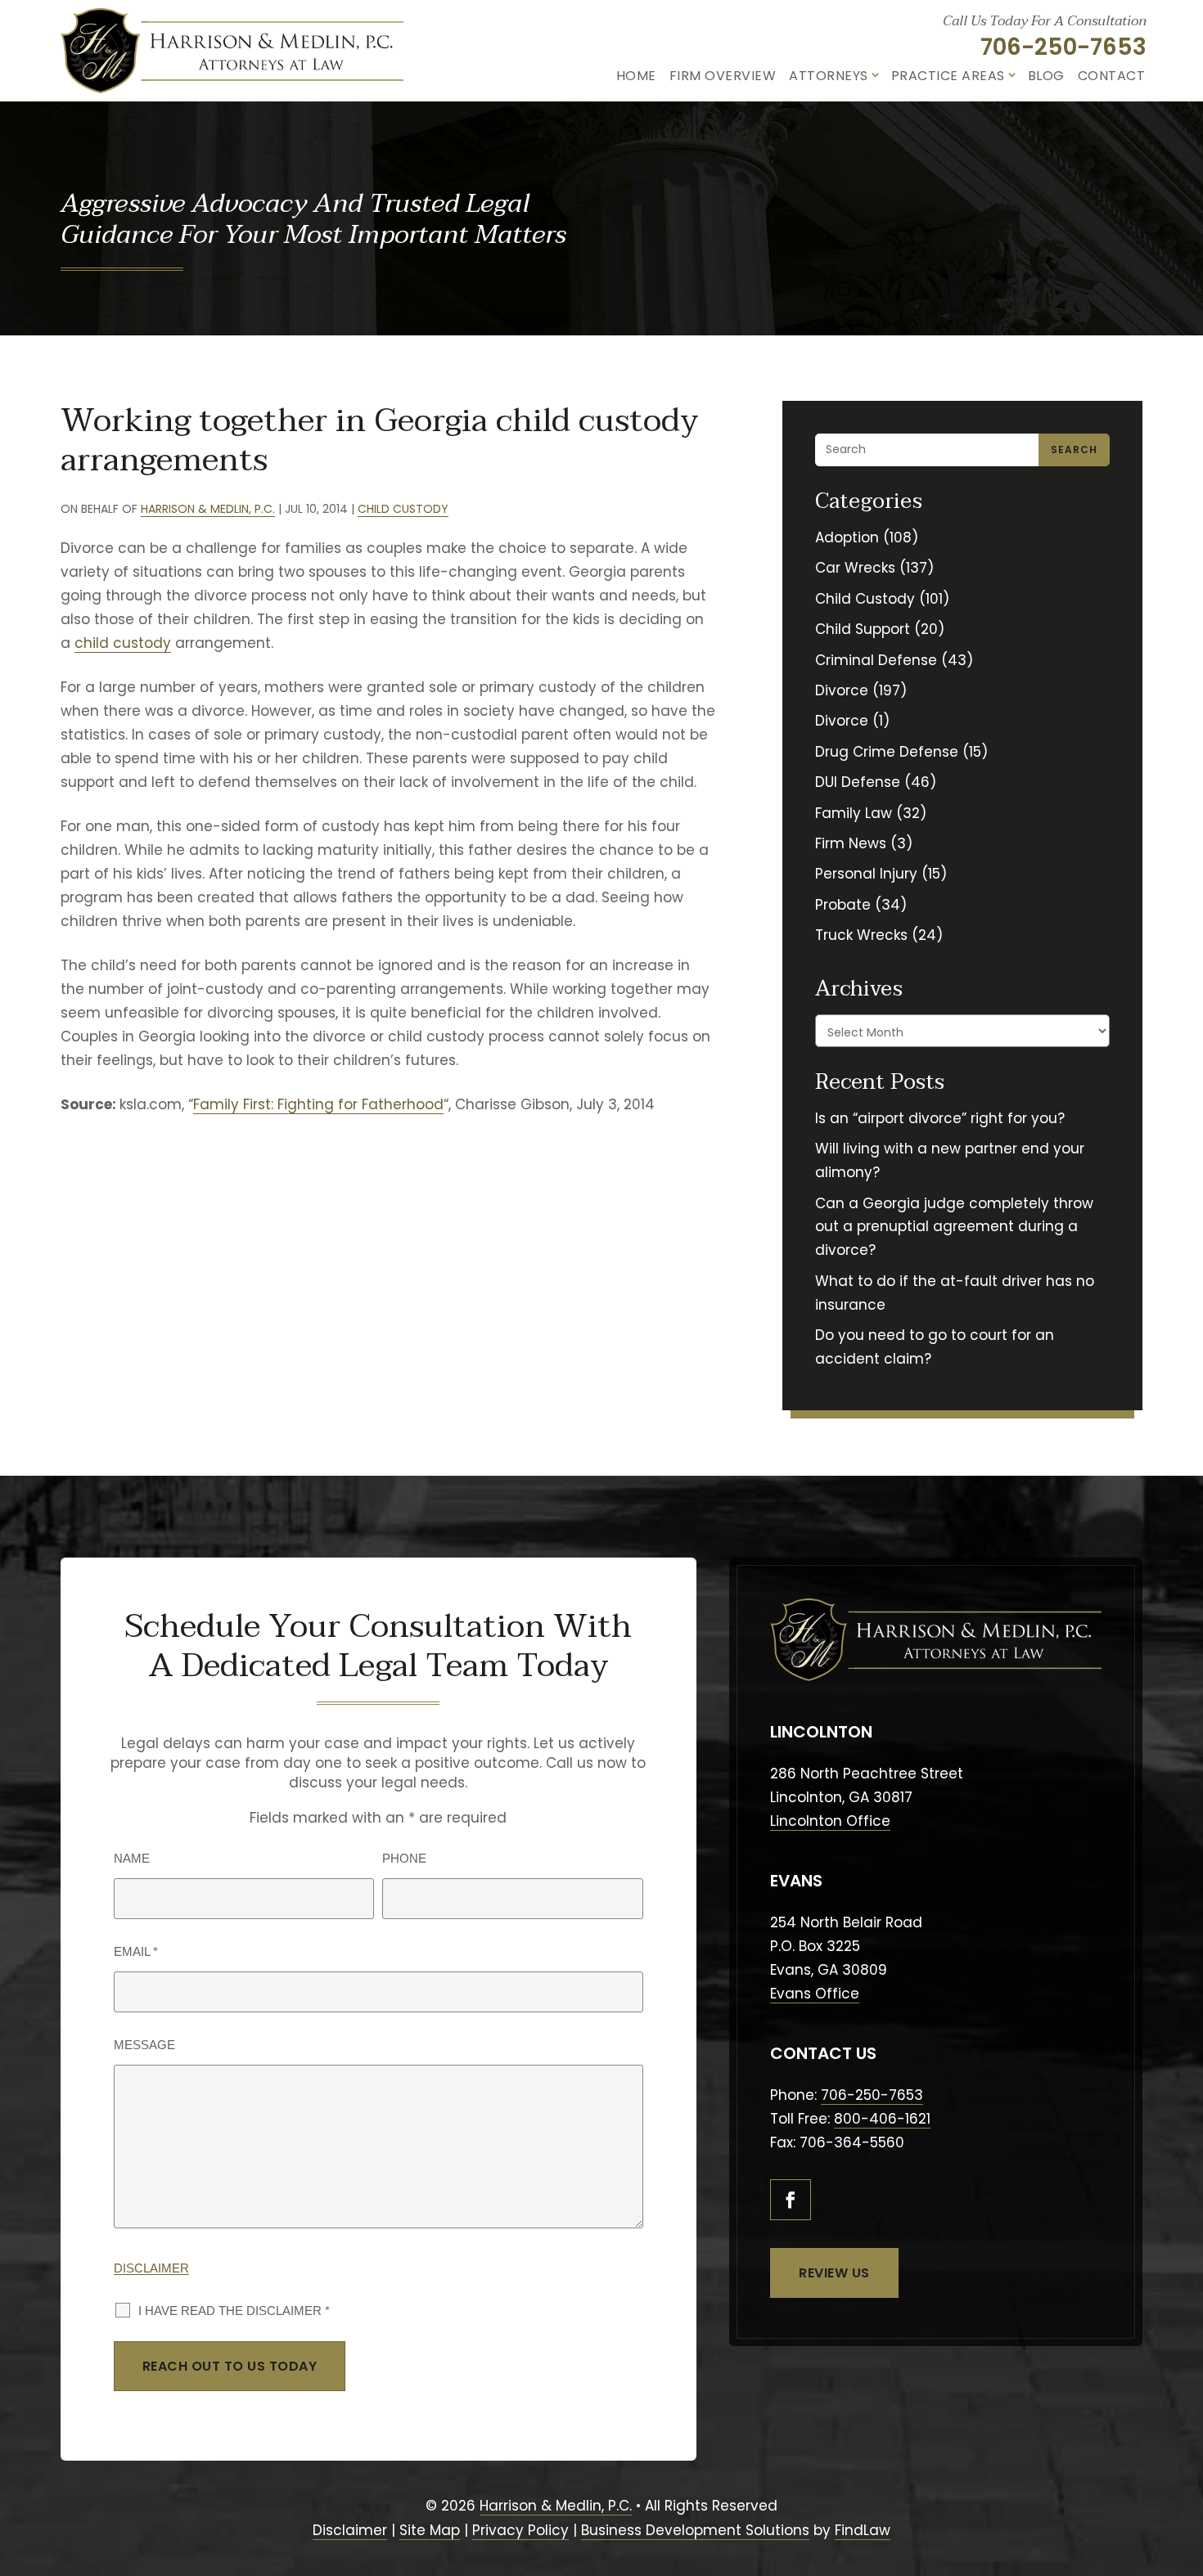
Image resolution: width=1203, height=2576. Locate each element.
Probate (843, 905)
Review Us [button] (834, 2273)
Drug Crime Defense (887, 752)
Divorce (842, 690)
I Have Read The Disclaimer (234, 2311)
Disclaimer (151, 2268)
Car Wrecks (855, 568)
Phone (404, 1858)
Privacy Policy (520, 2530)
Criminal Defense (876, 660)
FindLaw (863, 2530)
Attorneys (829, 76)
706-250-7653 (1063, 47)
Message (144, 2045)
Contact (1112, 76)
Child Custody (403, 509)
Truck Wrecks (861, 935)
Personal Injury (866, 874)
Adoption (847, 537)
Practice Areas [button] (948, 76)
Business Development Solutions (695, 2530)
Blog (1046, 76)
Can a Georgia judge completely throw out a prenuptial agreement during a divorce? (954, 1227)
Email (136, 1951)
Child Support (863, 629)
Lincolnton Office (830, 1821)
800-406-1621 (882, 2119)
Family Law (854, 813)
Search (1074, 450)
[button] (1181, 2479)
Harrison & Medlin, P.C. (208, 509)
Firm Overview (723, 76)
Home (636, 76)
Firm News (851, 843)
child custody (123, 643)
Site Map (430, 2530)
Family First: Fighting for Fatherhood (318, 1104)
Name (132, 1858)
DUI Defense (858, 782)
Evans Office (815, 1994)
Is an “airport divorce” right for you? (940, 1118)
